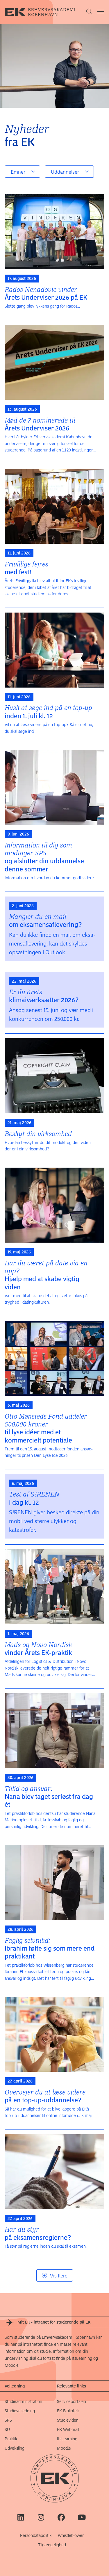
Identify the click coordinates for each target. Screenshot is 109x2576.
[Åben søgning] (89, 12)
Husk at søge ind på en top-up (48, 711)
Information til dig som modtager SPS (44, 857)
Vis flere (59, 2275)
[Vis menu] (101, 12)
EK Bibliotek (68, 2411)
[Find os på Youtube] (82, 2517)
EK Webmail (68, 2429)
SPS (8, 2420)
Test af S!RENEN (34, 1498)
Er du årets (44, 996)
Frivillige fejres (26, 568)
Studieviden (68, 2420)
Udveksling (15, 2448)
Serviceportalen (72, 2401)
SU (7, 2429)
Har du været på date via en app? (46, 1275)
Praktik (11, 2439)
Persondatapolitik (36, 2535)
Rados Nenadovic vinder (46, 293)
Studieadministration (23, 2401)
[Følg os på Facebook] (61, 2517)
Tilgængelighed (52, 2545)
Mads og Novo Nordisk (38, 1648)
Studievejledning (20, 2411)
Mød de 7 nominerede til (40, 424)
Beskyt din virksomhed (38, 1134)
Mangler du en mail (45, 920)
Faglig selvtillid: (50, 1948)
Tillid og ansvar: (49, 1796)
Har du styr (38, 2233)
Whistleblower (71, 2535)
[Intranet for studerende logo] (45, 12)
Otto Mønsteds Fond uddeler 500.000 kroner (46, 1428)
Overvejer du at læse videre (45, 2096)
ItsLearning (67, 2439)
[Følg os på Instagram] (41, 2517)
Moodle (64, 2448)
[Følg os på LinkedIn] (20, 2517)
